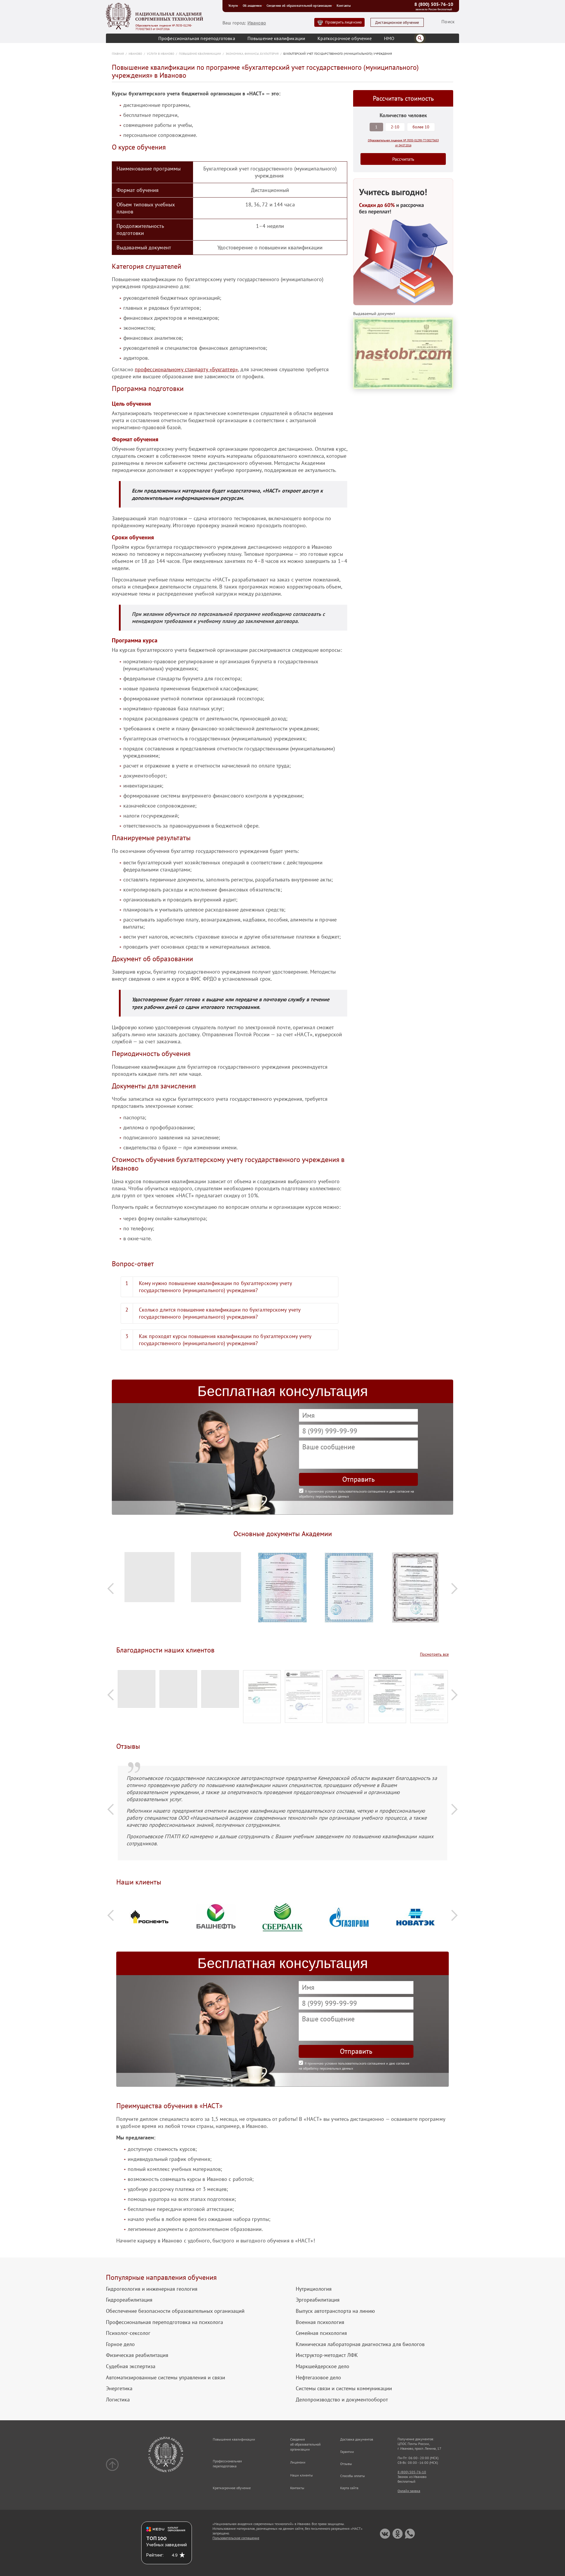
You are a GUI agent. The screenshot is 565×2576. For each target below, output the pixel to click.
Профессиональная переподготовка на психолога (164, 2322)
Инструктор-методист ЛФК (327, 2355)
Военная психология (320, 2322)
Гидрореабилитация (129, 2300)
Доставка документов (357, 2439)
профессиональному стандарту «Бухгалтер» (186, 369)
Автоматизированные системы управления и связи (166, 2378)
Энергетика (119, 2388)
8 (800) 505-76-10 (434, 4)
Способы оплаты (353, 2476)
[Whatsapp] (410, 2534)
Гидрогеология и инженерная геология (152, 2289)
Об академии (252, 6)
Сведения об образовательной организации (299, 6)
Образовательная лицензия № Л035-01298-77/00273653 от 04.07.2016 (164, 27)
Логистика (118, 2400)
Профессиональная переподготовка (197, 38)
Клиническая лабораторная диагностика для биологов (360, 2344)
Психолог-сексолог (128, 2333)
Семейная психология (321, 2333)
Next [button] (454, 1588)
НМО (389, 38)
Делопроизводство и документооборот (342, 2400)
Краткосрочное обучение (345, 38)
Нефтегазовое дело (318, 2378)
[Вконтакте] (385, 2534)
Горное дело (120, 2344)
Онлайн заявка (409, 2491)
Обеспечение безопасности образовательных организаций (175, 2311)
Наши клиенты (301, 2475)
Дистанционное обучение (397, 23)
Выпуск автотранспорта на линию (335, 2311)
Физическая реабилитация (137, 2355)
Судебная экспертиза (131, 2366)
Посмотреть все (434, 1654)
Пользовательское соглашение (236, 2538)
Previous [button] (111, 1588)
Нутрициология (314, 2289)
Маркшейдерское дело (323, 2366)
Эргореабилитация (318, 2300)
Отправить (358, 1479)
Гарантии (347, 2452)
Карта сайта (349, 2488)
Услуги (233, 6)
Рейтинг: (155, 2555)
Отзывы (346, 2464)
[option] (149, 1580)
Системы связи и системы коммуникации (344, 2388)
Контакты (344, 6)
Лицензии (298, 2462)
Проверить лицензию (343, 22)
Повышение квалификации (276, 38)
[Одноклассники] (397, 2534)
